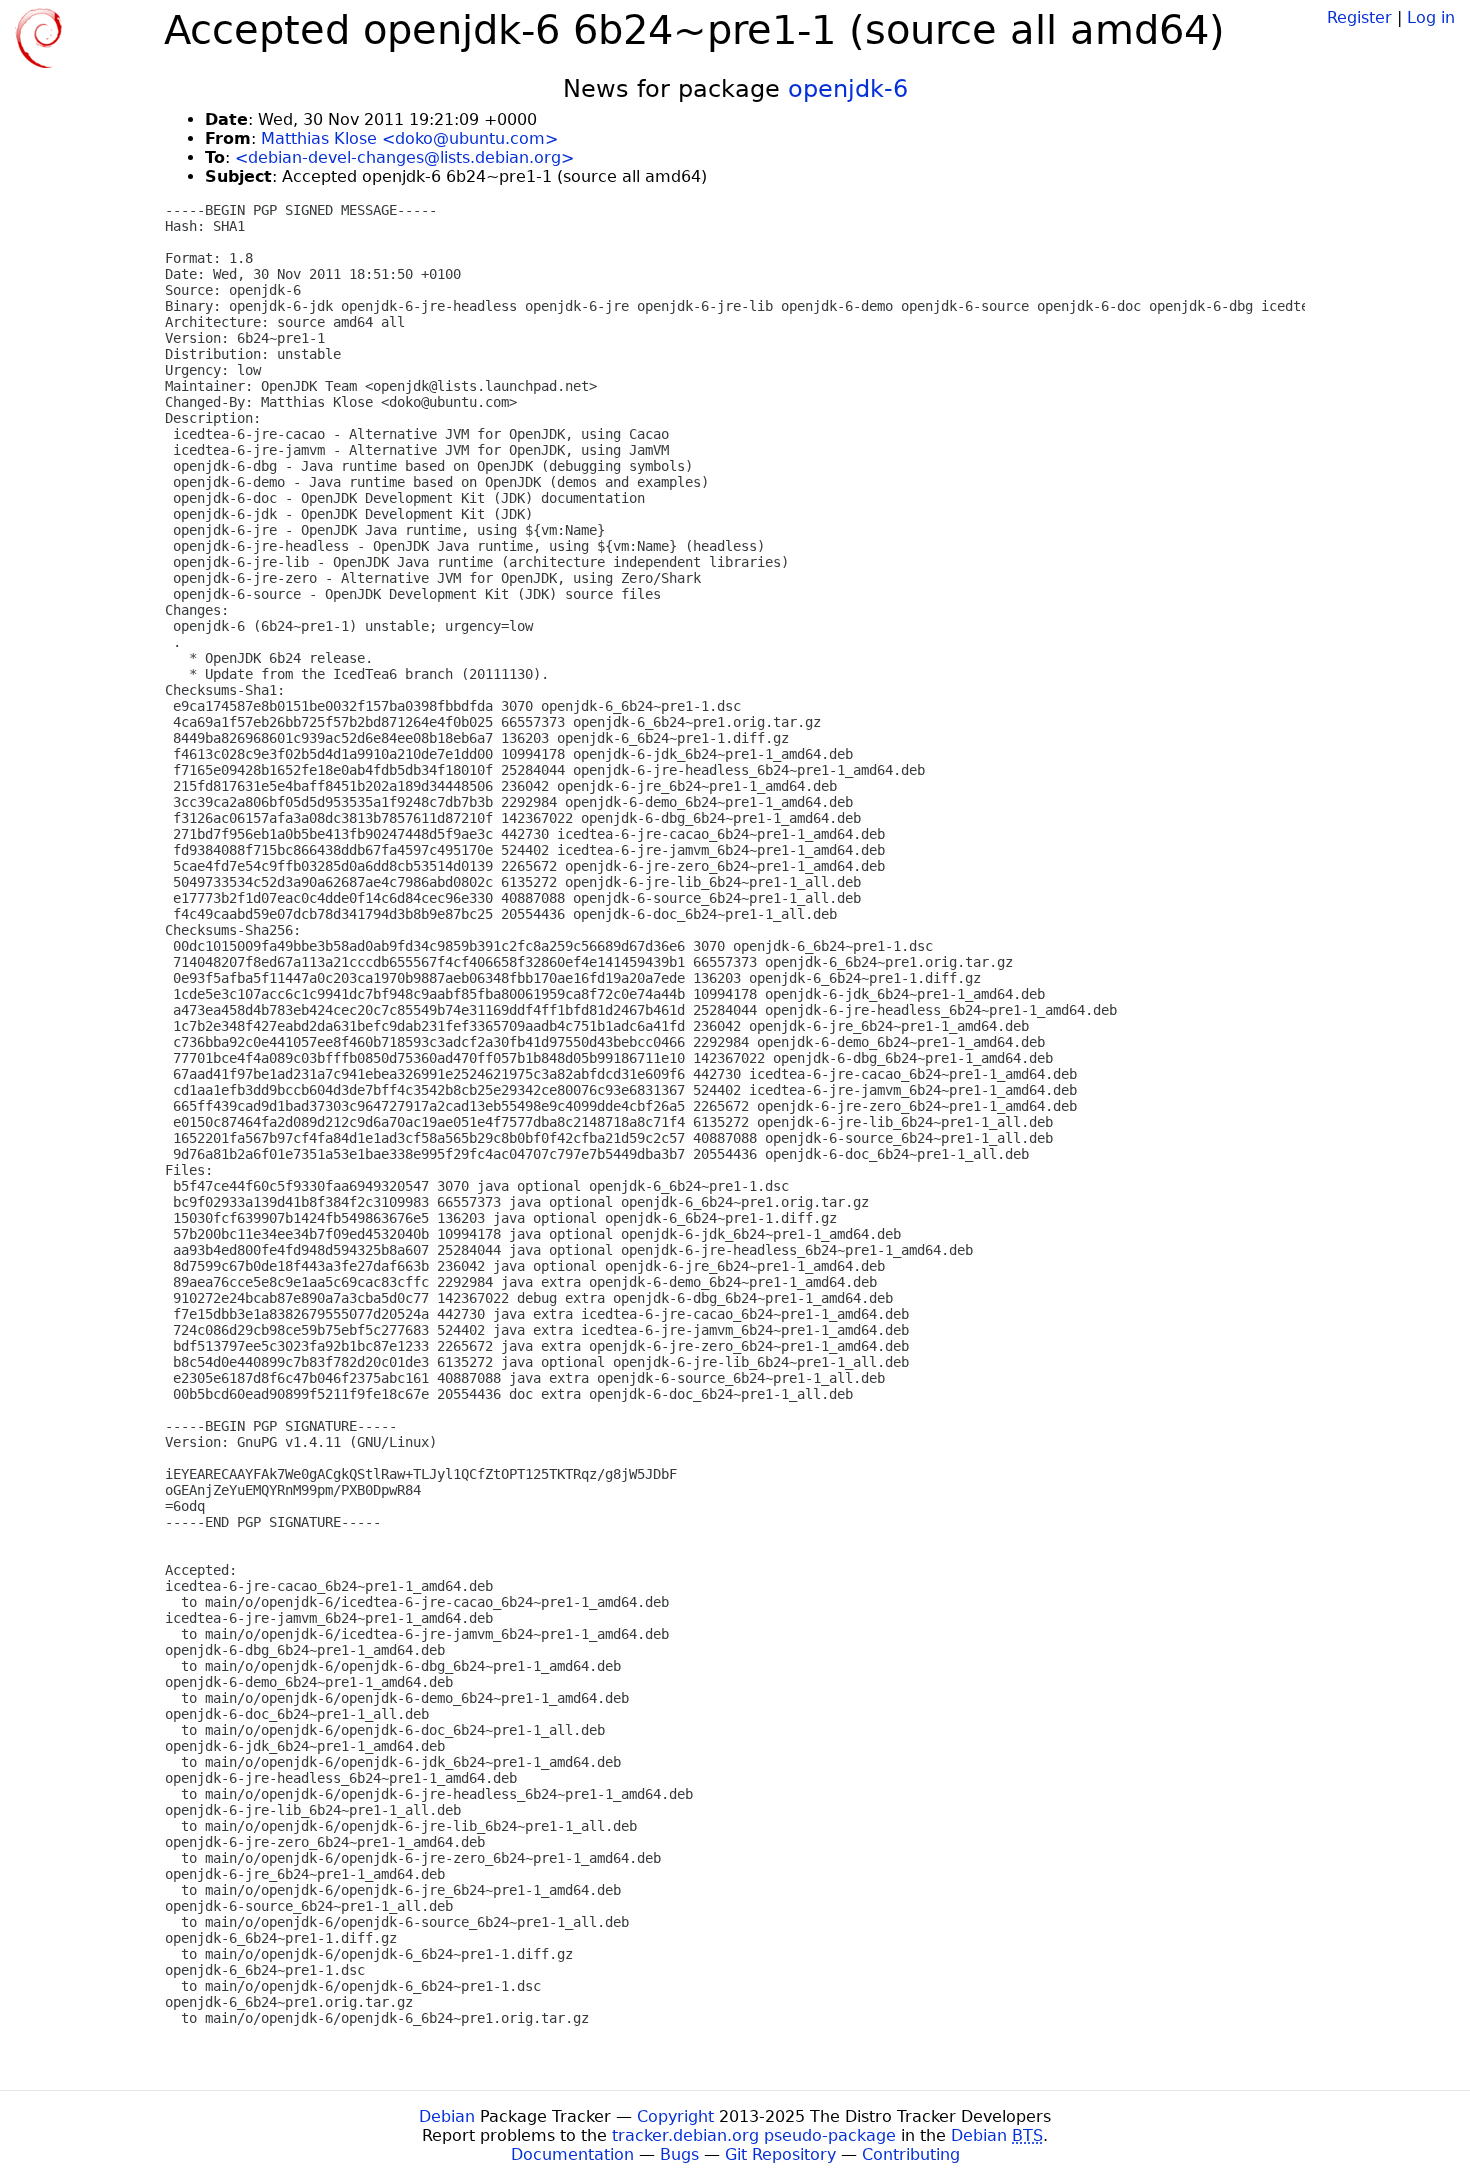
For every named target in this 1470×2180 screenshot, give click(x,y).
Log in (1431, 17)
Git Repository (780, 2154)
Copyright (675, 2116)
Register (1359, 17)
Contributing (911, 2154)
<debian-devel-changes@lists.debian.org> (404, 157)
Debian (447, 2116)
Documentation (572, 2154)
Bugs (679, 2154)
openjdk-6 (848, 89)
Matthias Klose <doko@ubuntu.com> (409, 138)
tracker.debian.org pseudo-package (754, 2135)
